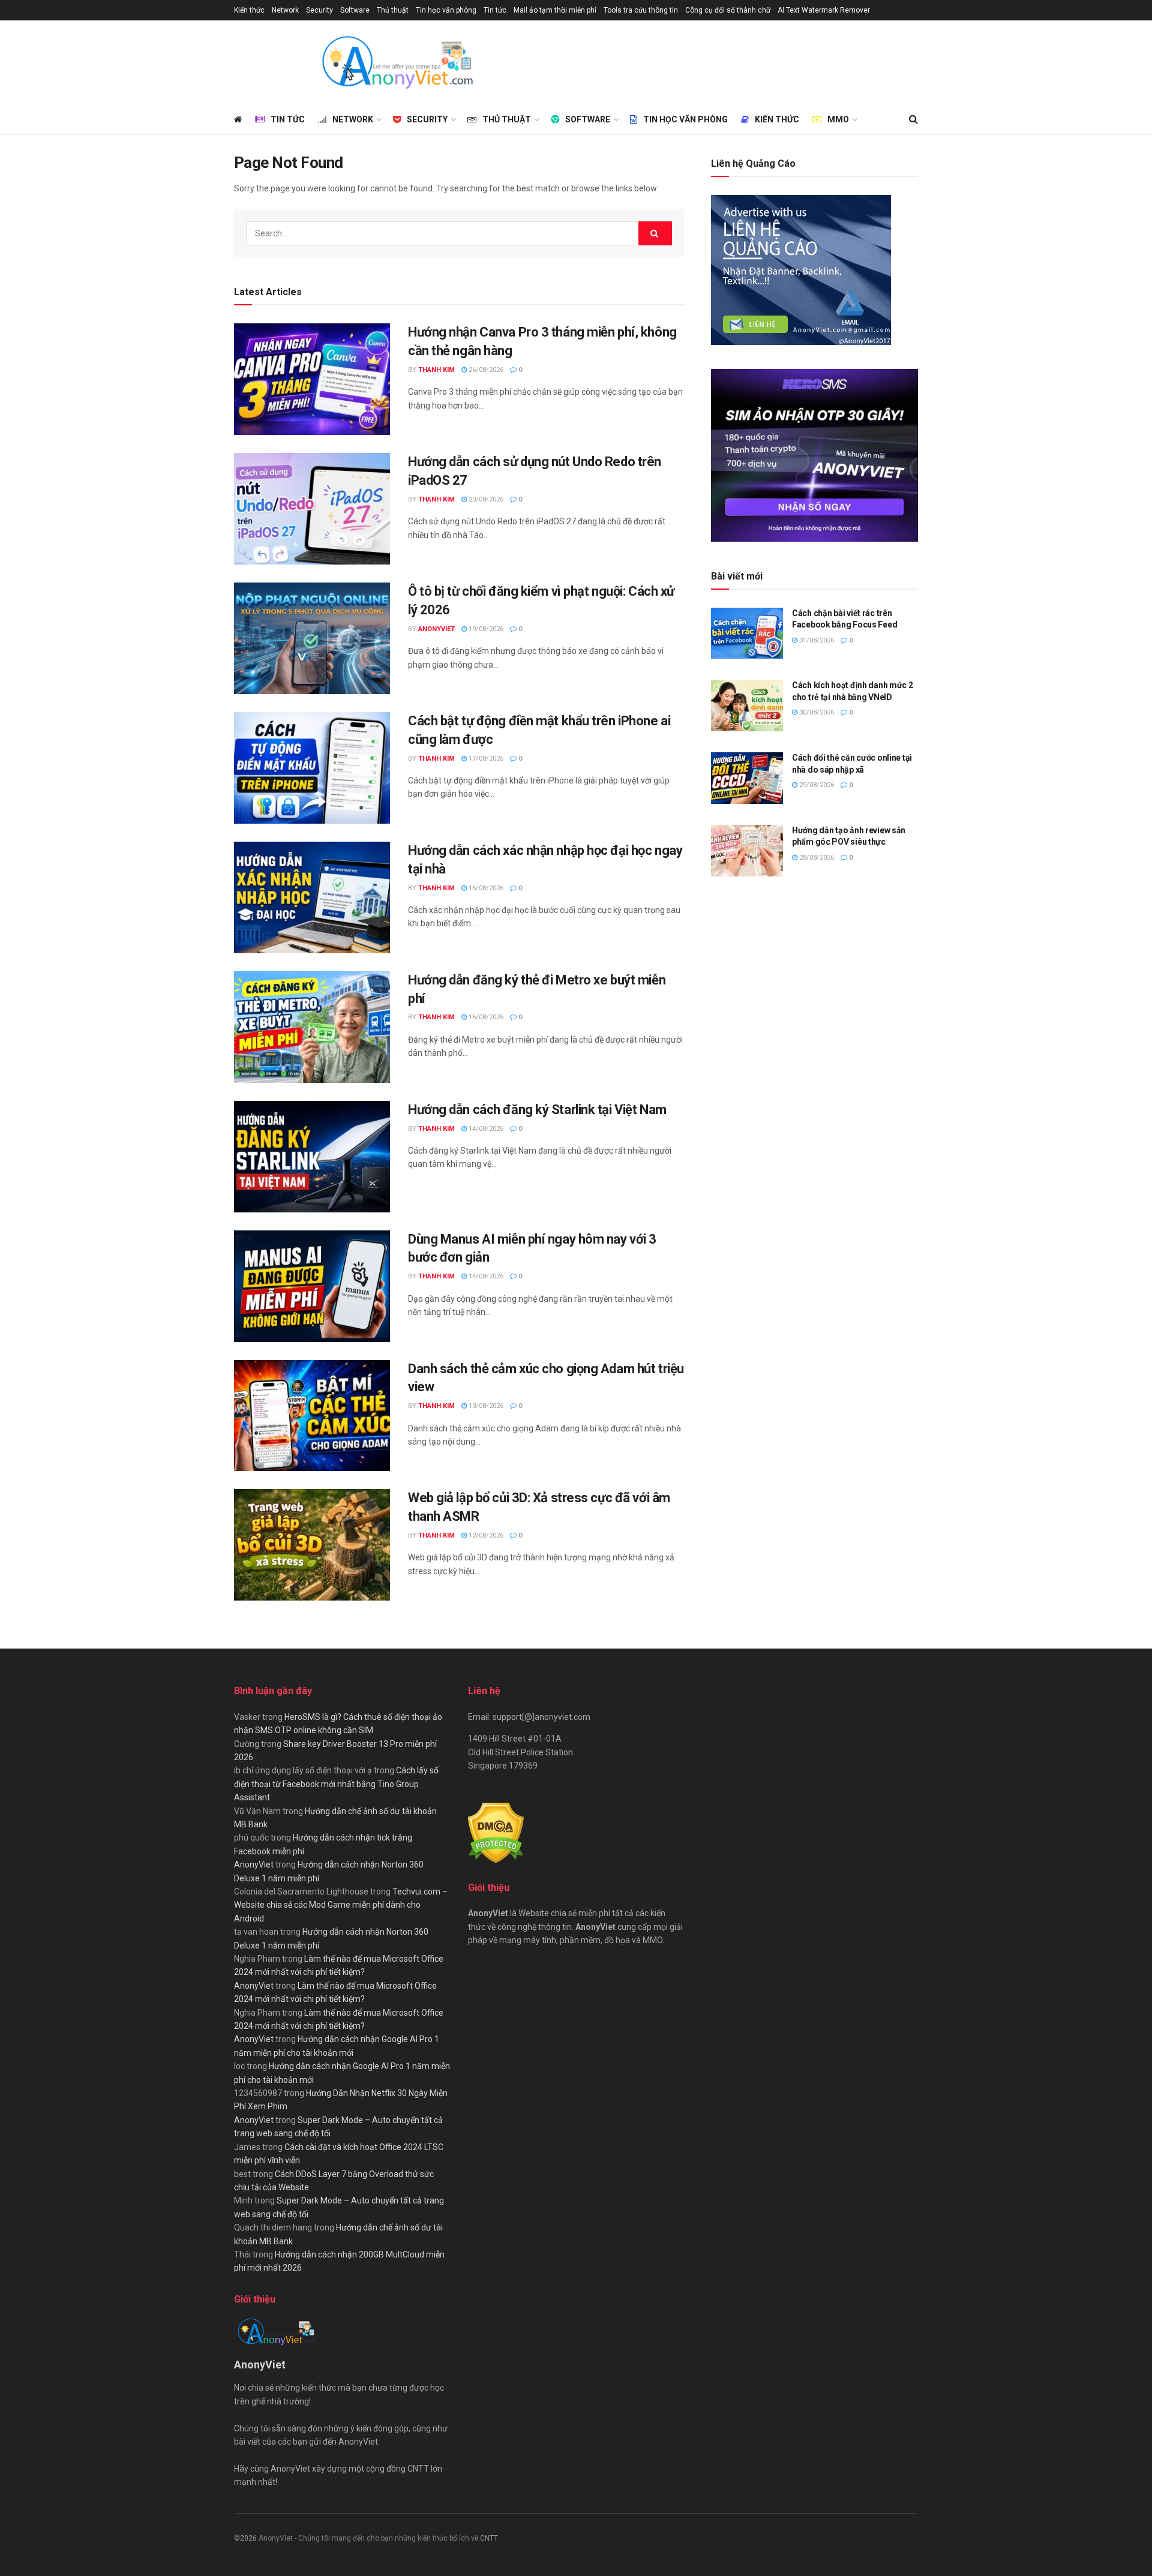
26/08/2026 (485, 370)
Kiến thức (249, 10)
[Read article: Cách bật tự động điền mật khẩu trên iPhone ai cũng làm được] (312, 768)
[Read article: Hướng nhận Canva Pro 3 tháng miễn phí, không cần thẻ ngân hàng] (312, 379)
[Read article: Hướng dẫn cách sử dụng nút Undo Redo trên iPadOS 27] (312, 509)
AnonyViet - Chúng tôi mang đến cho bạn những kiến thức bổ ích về (369, 2538)
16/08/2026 (485, 888)
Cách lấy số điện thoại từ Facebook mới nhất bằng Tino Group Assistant (336, 1784)
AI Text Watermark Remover (824, 10)
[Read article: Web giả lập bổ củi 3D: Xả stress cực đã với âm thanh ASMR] (312, 1545)
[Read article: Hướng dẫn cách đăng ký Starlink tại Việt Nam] (312, 1157)
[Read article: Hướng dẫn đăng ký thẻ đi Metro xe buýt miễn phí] (312, 1027)
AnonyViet (436, 629)
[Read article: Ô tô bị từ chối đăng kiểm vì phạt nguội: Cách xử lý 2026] (312, 638)
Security (319, 10)
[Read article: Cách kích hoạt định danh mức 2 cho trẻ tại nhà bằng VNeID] (747, 705)
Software (355, 10)
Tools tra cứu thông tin (641, 10)
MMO (838, 119)
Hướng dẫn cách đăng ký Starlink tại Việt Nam (537, 1110)
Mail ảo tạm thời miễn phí (555, 10)
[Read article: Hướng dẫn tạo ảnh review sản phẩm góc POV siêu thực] (747, 851)
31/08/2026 (816, 640)
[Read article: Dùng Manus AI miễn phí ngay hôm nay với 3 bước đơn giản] (312, 1286)
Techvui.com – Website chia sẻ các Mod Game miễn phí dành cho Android (341, 1905)
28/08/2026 (816, 858)
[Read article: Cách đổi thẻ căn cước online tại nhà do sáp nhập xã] (747, 778)
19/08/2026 (485, 629)
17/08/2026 (485, 759)
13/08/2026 (485, 1406)
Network (285, 10)
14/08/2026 (485, 1129)
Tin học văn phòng (446, 10)
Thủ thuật (393, 10)
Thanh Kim (436, 370)
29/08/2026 (816, 785)
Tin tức (495, 10)
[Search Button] (913, 119)
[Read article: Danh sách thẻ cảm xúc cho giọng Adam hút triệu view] (312, 1416)
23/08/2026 (485, 499)
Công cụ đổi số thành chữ (728, 10)
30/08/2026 (816, 712)
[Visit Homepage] (397, 62)
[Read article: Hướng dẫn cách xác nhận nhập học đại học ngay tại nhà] (312, 897)
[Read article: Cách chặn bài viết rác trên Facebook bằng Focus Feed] (747, 634)
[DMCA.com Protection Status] (496, 1832)
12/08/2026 (485, 1535)
